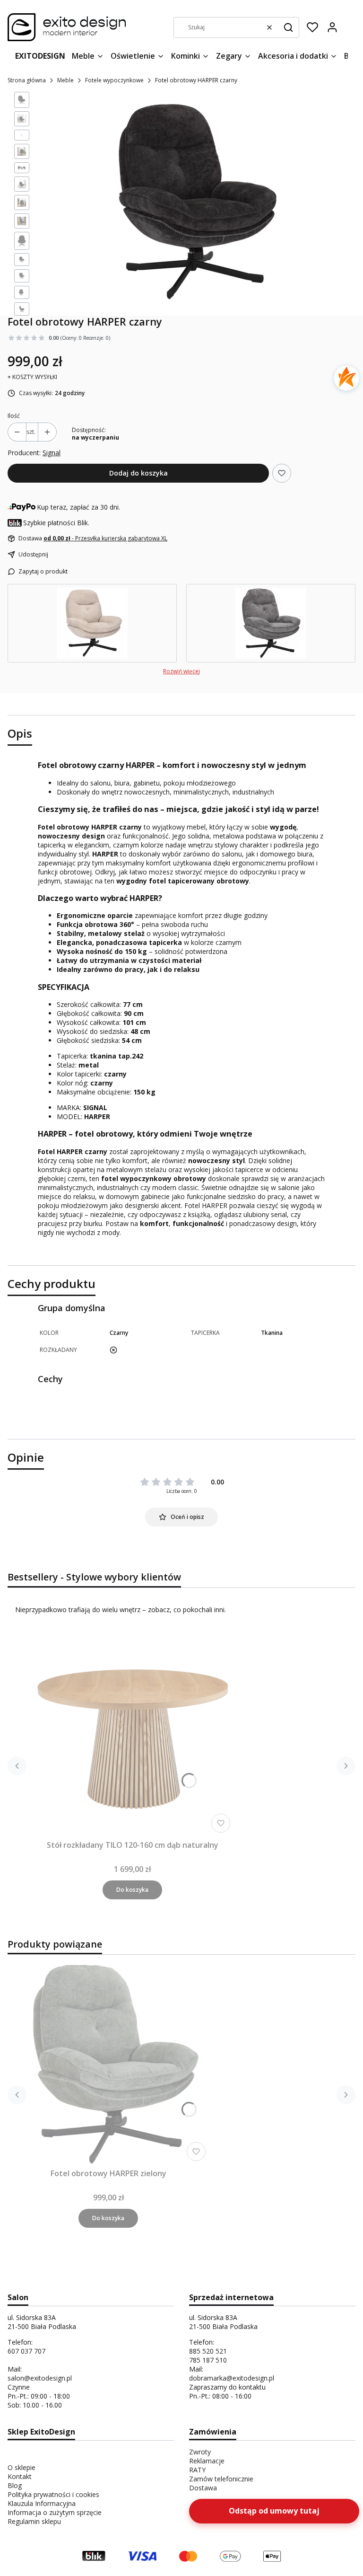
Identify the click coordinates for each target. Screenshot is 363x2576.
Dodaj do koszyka (138, 473)
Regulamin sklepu (34, 2521)
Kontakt (20, 2476)
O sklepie (22, 2467)
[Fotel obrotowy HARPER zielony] (108, 2063)
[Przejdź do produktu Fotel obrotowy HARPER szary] (271, 623)
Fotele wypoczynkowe (114, 80)
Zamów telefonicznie (221, 2479)
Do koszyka (132, 1890)
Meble (65, 80)
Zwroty (200, 2452)
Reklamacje (207, 2461)
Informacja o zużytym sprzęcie (55, 2512)
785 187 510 (208, 2360)
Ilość (14, 416)
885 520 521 (208, 2351)
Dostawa (203, 2488)
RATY (197, 2470)
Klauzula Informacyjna (42, 2503)
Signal (52, 453)
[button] (288, 27)
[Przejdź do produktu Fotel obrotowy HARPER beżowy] (92, 623)
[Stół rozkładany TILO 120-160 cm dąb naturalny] (132, 1735)
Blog (15, 2485)
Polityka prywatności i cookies (53, 2494)
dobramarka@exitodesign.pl (232, 2378)
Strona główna (27, 80)
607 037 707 (26, 2351)
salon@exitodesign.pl (40, 2378)
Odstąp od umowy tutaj (274, 2511)
